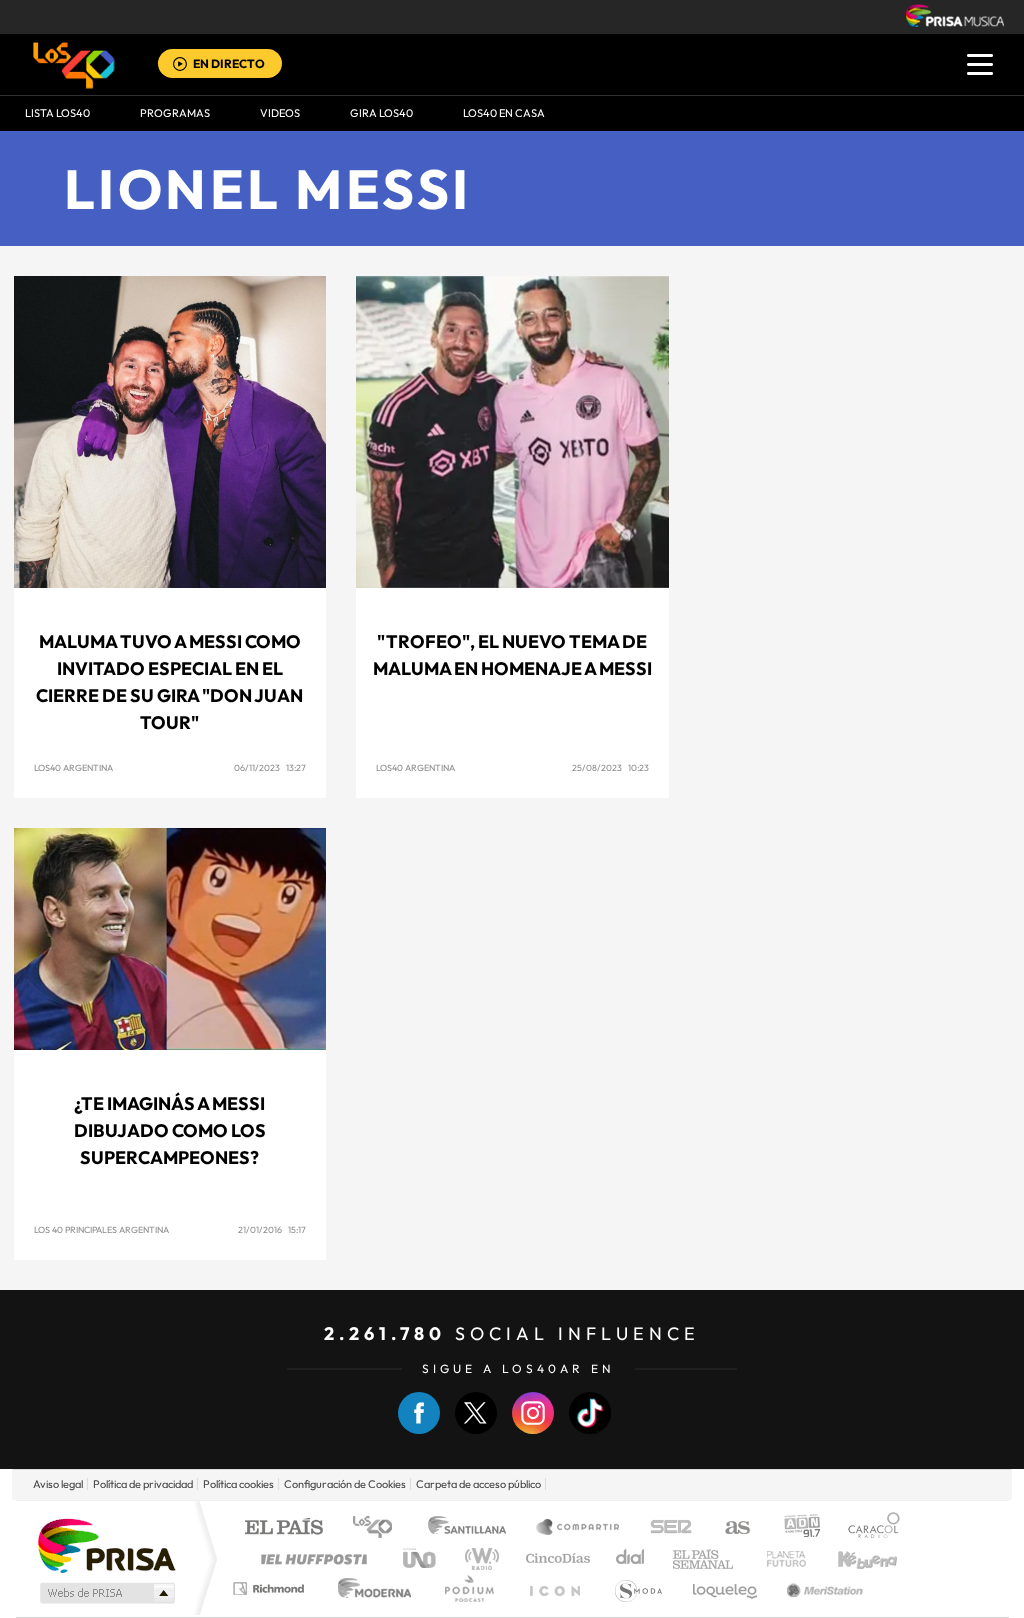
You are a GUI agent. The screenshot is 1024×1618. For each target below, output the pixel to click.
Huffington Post (310, 1558)
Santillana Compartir (579, 1528)
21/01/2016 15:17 (272, 1229)
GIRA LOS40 (381, 113)
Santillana (473, 1528)
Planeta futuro (778, 1558)
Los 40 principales (379, 1528)
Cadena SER (665, 1528)
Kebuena (850, 1558)
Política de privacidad (143, 1484)
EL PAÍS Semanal (704, 1558)
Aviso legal (58, 1484)
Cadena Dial (631, 1558)
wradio (478, 1558)
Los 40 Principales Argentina (101, 1229)
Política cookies (238, 1484)
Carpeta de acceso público (478, 1484)
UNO (421, 1558)
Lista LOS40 (57, 113)
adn (794, 1528)
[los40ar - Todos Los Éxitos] (74, 65)
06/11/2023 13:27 (270, 767)
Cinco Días (555, 1558)
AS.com (728, 1528)
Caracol (868, 1528)
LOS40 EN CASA (504, 113)
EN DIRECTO (229, 63)
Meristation (822, 1588)
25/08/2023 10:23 (610, 767)
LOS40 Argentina (73, 767)
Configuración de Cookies (345, 1484)
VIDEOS (280, 113)
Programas (175, 113)
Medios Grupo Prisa (105, 1593)
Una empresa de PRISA (106, 1544)
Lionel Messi (268, 188)
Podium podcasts (468, 1588)
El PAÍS (283, 1528)
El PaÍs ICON (554, 1588)
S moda (637, 1588)
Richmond (271, 1588)
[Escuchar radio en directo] (180, 65)
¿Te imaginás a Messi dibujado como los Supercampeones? (170, 1130)
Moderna (369, 1588)
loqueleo (726, 1588)
